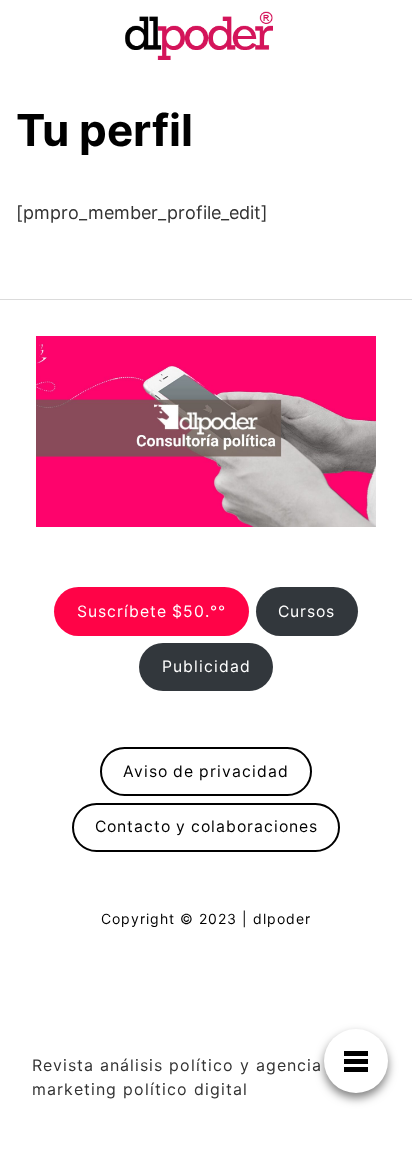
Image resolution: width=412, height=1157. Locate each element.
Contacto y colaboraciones (206, 826)
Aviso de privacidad (206, 771)
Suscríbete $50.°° (151, 611)
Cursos (306, 611)
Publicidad (206, 666)
